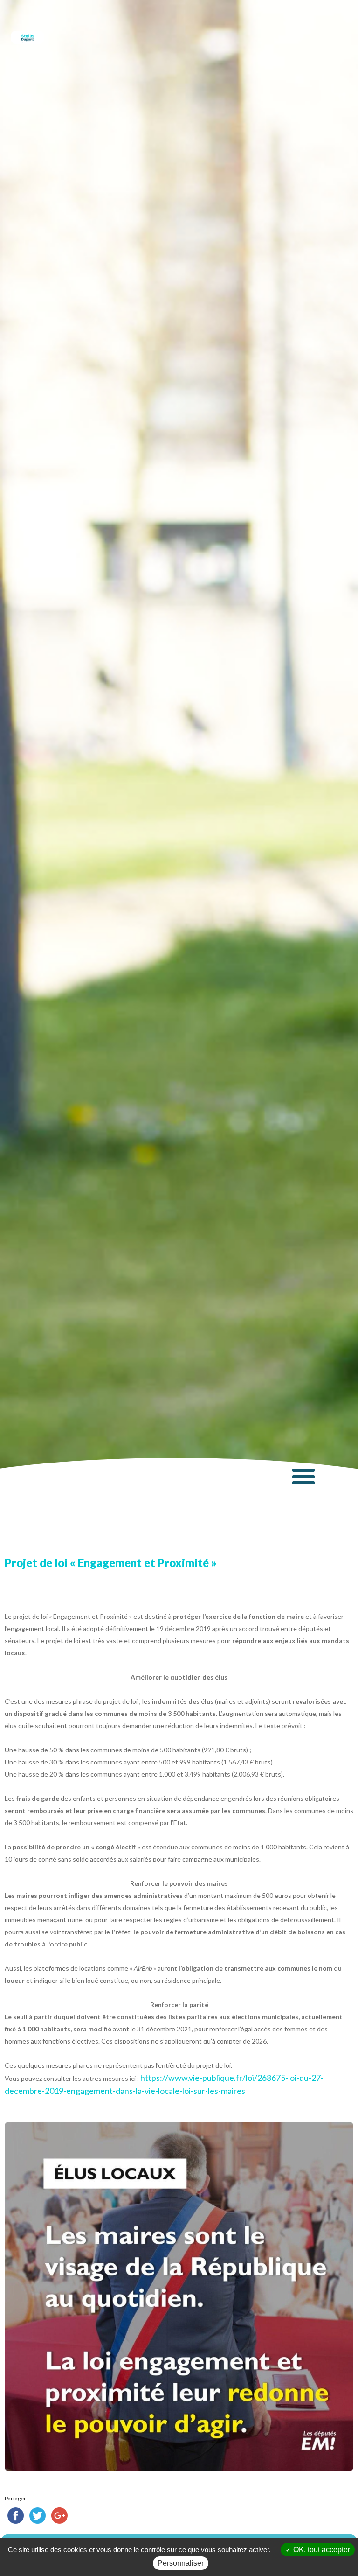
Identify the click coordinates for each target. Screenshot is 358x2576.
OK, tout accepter (321, 2550)
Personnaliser (181, 2563)
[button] (304, 1476)
